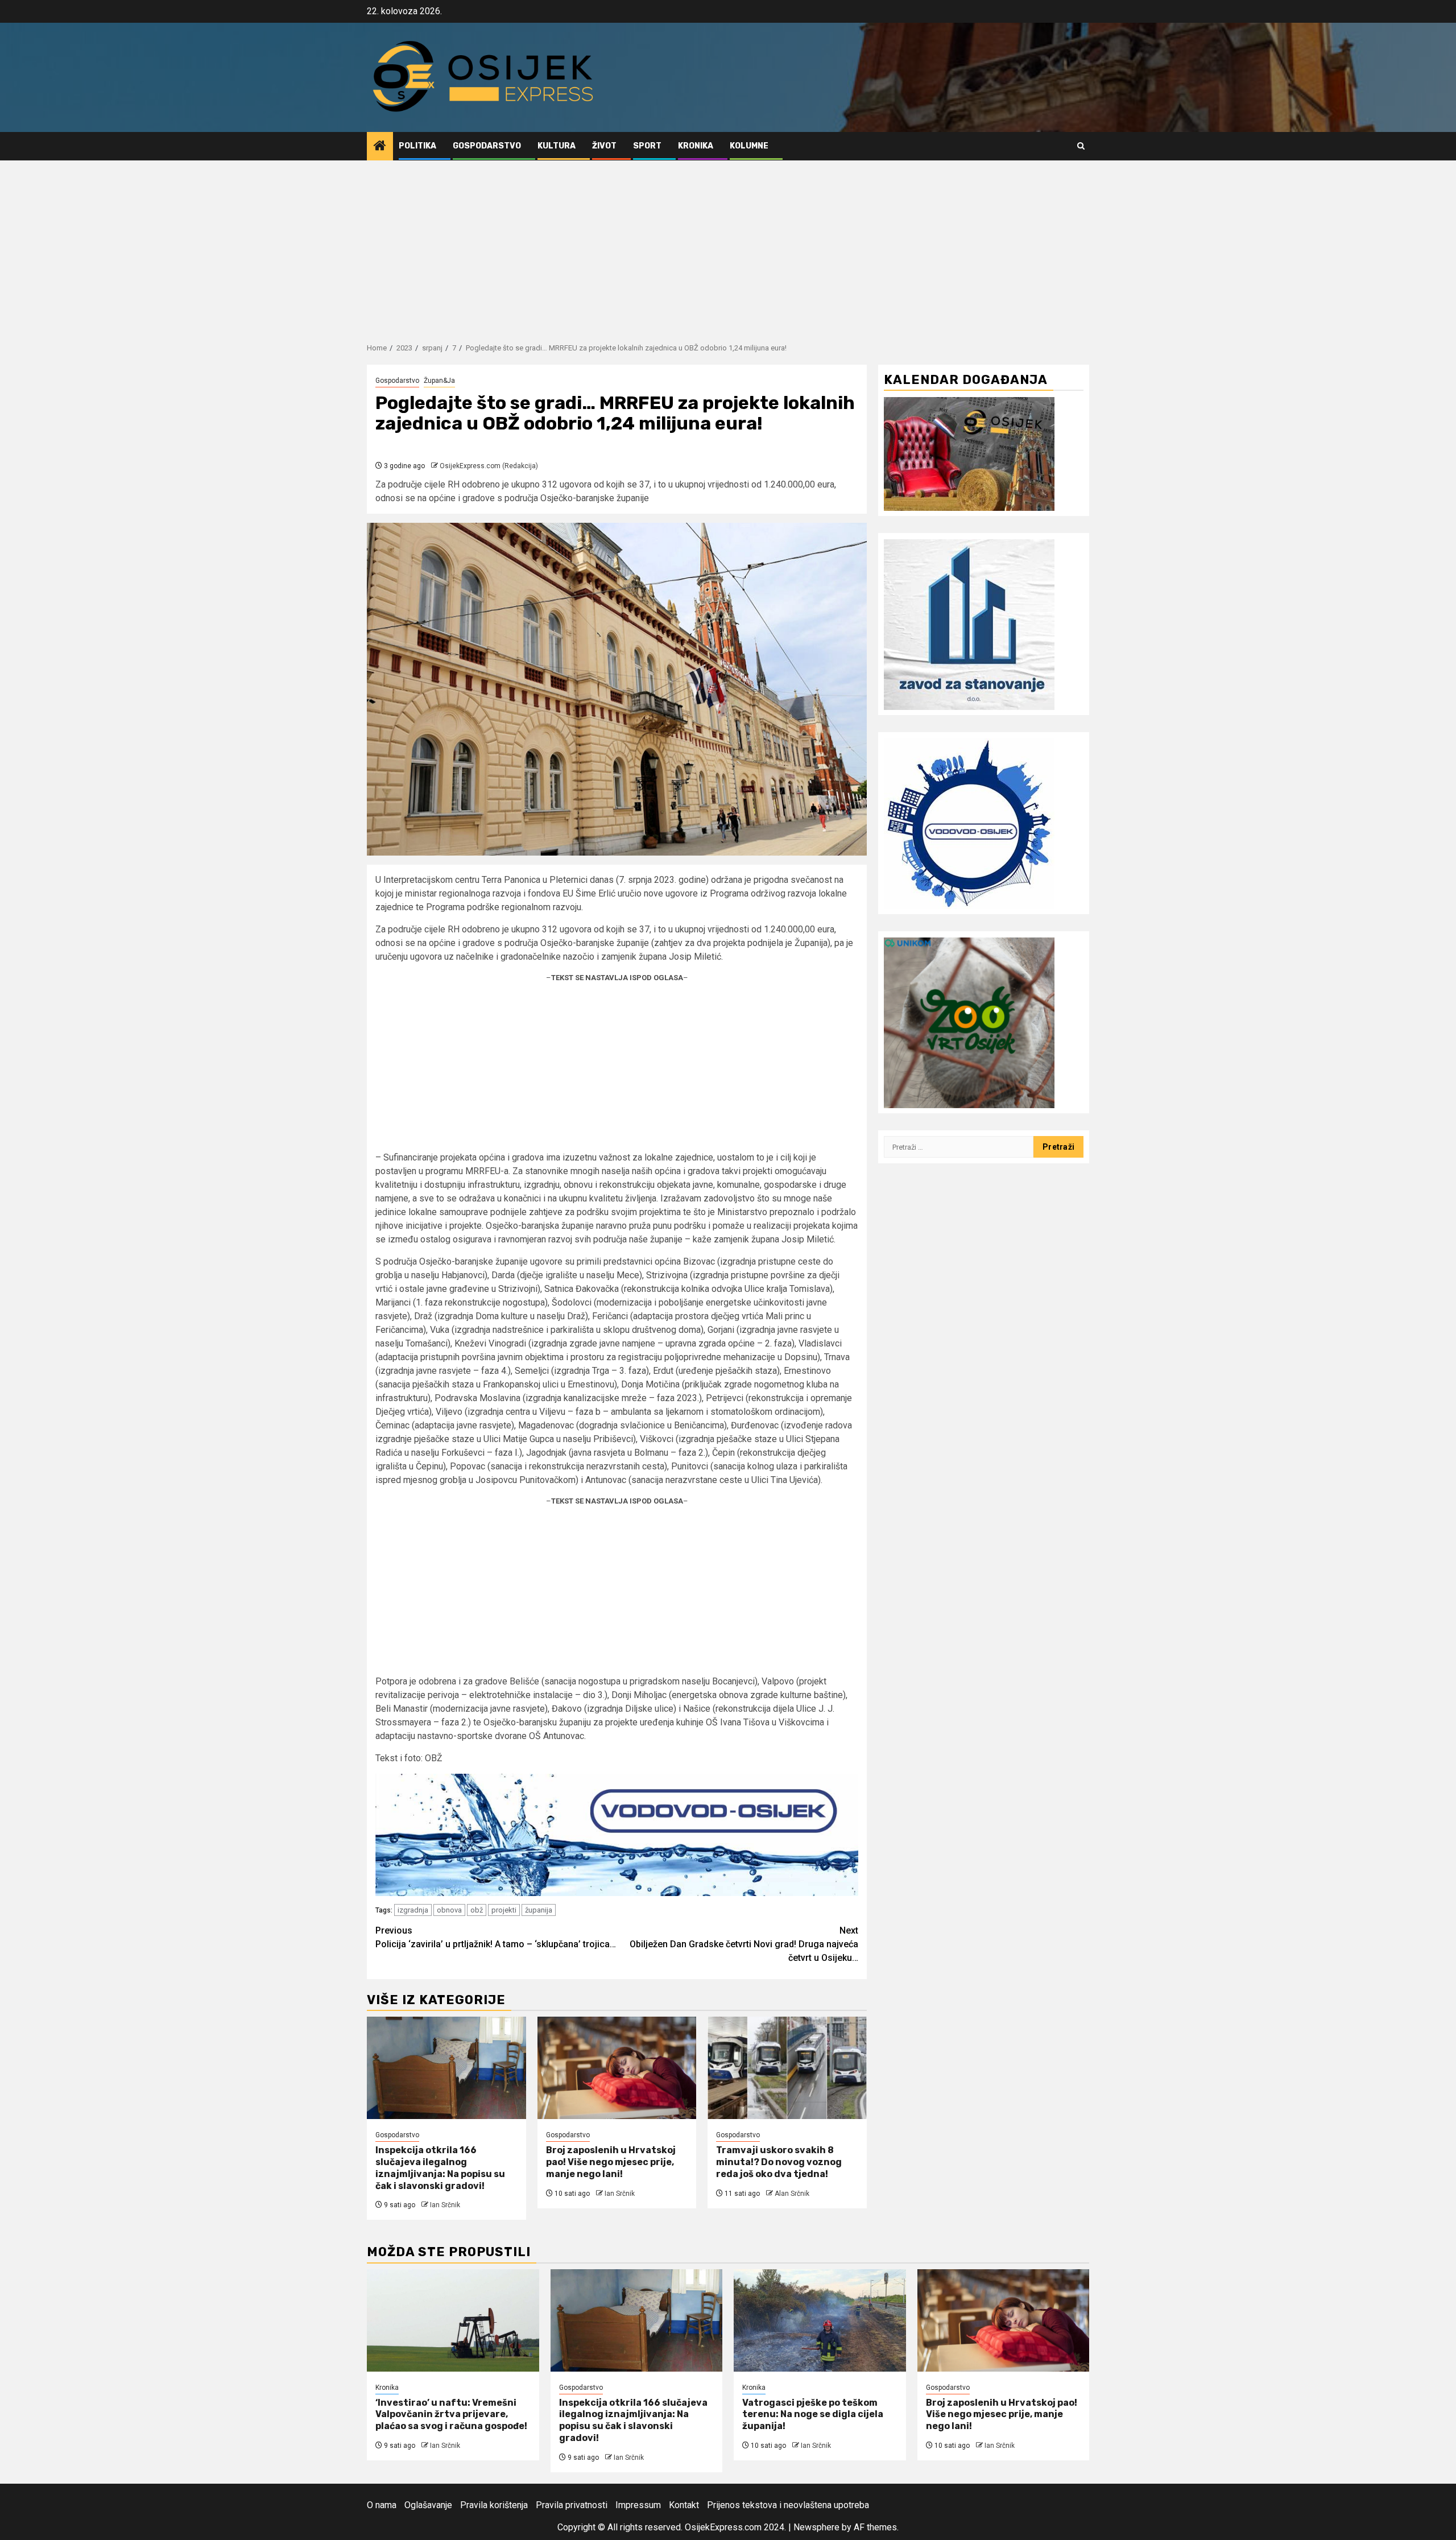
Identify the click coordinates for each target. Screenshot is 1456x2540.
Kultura (557, 146)
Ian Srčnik (445, 2205)
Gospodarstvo (487, 146)
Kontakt (684, 2505)
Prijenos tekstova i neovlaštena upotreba (788, 2505)
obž (477, 1910)
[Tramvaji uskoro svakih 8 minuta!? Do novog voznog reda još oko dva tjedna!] (787, 2068)
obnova (449, 1910)
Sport (647, 146)
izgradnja (413, 1910)
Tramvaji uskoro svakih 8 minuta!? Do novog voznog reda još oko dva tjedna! (779, 2162)
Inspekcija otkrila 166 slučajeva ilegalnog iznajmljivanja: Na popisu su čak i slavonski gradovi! (440, 2168)
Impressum (638, 2505)
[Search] (1081, 146)
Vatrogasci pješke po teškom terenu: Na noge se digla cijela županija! (813, 2415)
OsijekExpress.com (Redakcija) (489, 466)
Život (604, 146)
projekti (504, 1910)
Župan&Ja (439, 381)
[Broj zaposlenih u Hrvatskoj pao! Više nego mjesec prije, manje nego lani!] (617, 2068)
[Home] (380, 147)
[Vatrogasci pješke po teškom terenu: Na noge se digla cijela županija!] (820, 2320)
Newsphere (816, 2527)
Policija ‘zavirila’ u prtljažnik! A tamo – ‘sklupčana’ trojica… (496, 1937)
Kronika (696, 146)
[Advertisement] (728, 246)
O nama (382, 2505)
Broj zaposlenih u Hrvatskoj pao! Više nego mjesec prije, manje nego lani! (611, 2162)
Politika (417, 146)
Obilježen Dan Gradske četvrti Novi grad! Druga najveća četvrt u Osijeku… (744, 1944)
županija (539, 1910)
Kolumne (749, 146)
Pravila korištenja (494, 2505)
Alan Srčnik (792, 2194)
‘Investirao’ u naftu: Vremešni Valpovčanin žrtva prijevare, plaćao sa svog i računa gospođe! (451, 2415)
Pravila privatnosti (572, 2505)
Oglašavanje (428, 2505)
